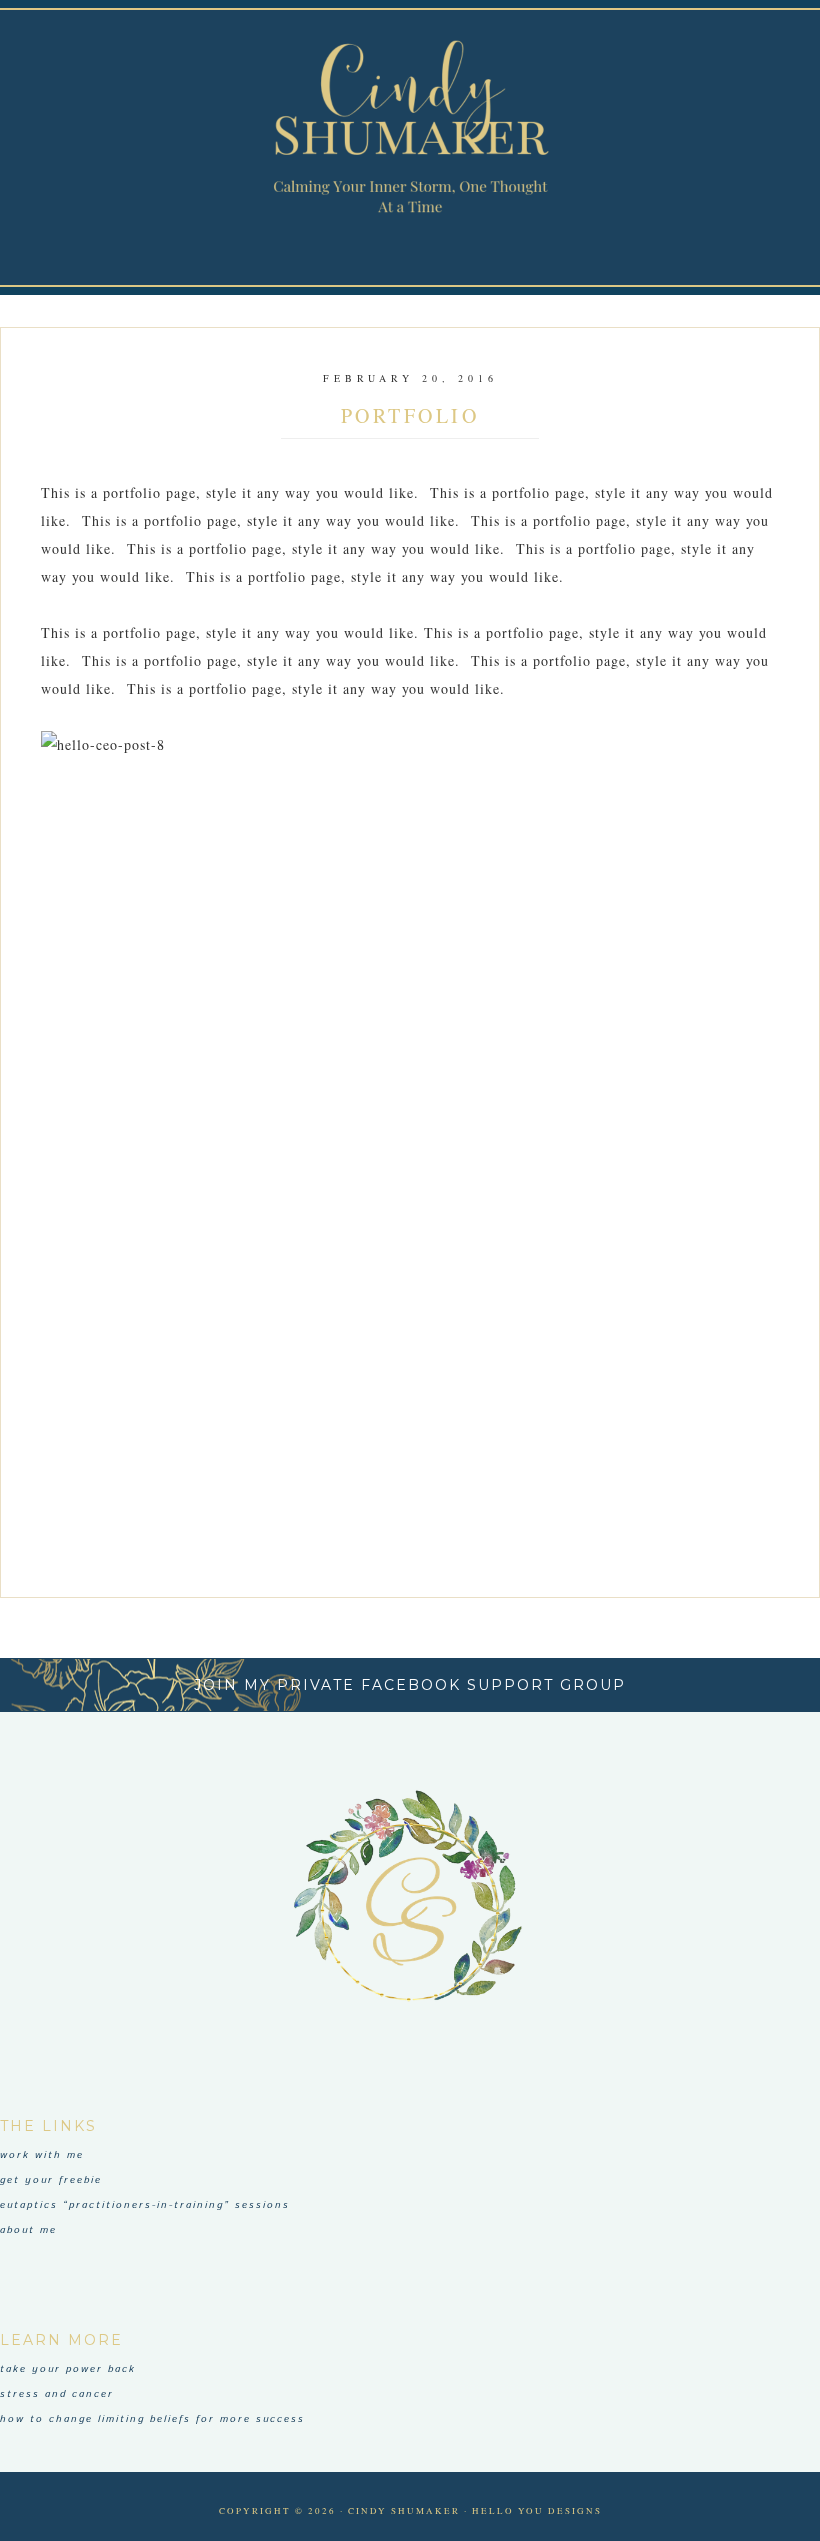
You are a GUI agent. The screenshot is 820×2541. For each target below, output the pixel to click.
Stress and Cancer (57, 2394)
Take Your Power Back (68, 2369)
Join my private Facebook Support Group (410, 1685)
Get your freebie (51, 2180)
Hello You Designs (537, 2511)
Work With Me (42, 2155)
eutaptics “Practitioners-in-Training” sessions (145, 2205)
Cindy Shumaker (410, 127)
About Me (28, 2230)
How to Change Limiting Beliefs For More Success (152, 2419)
